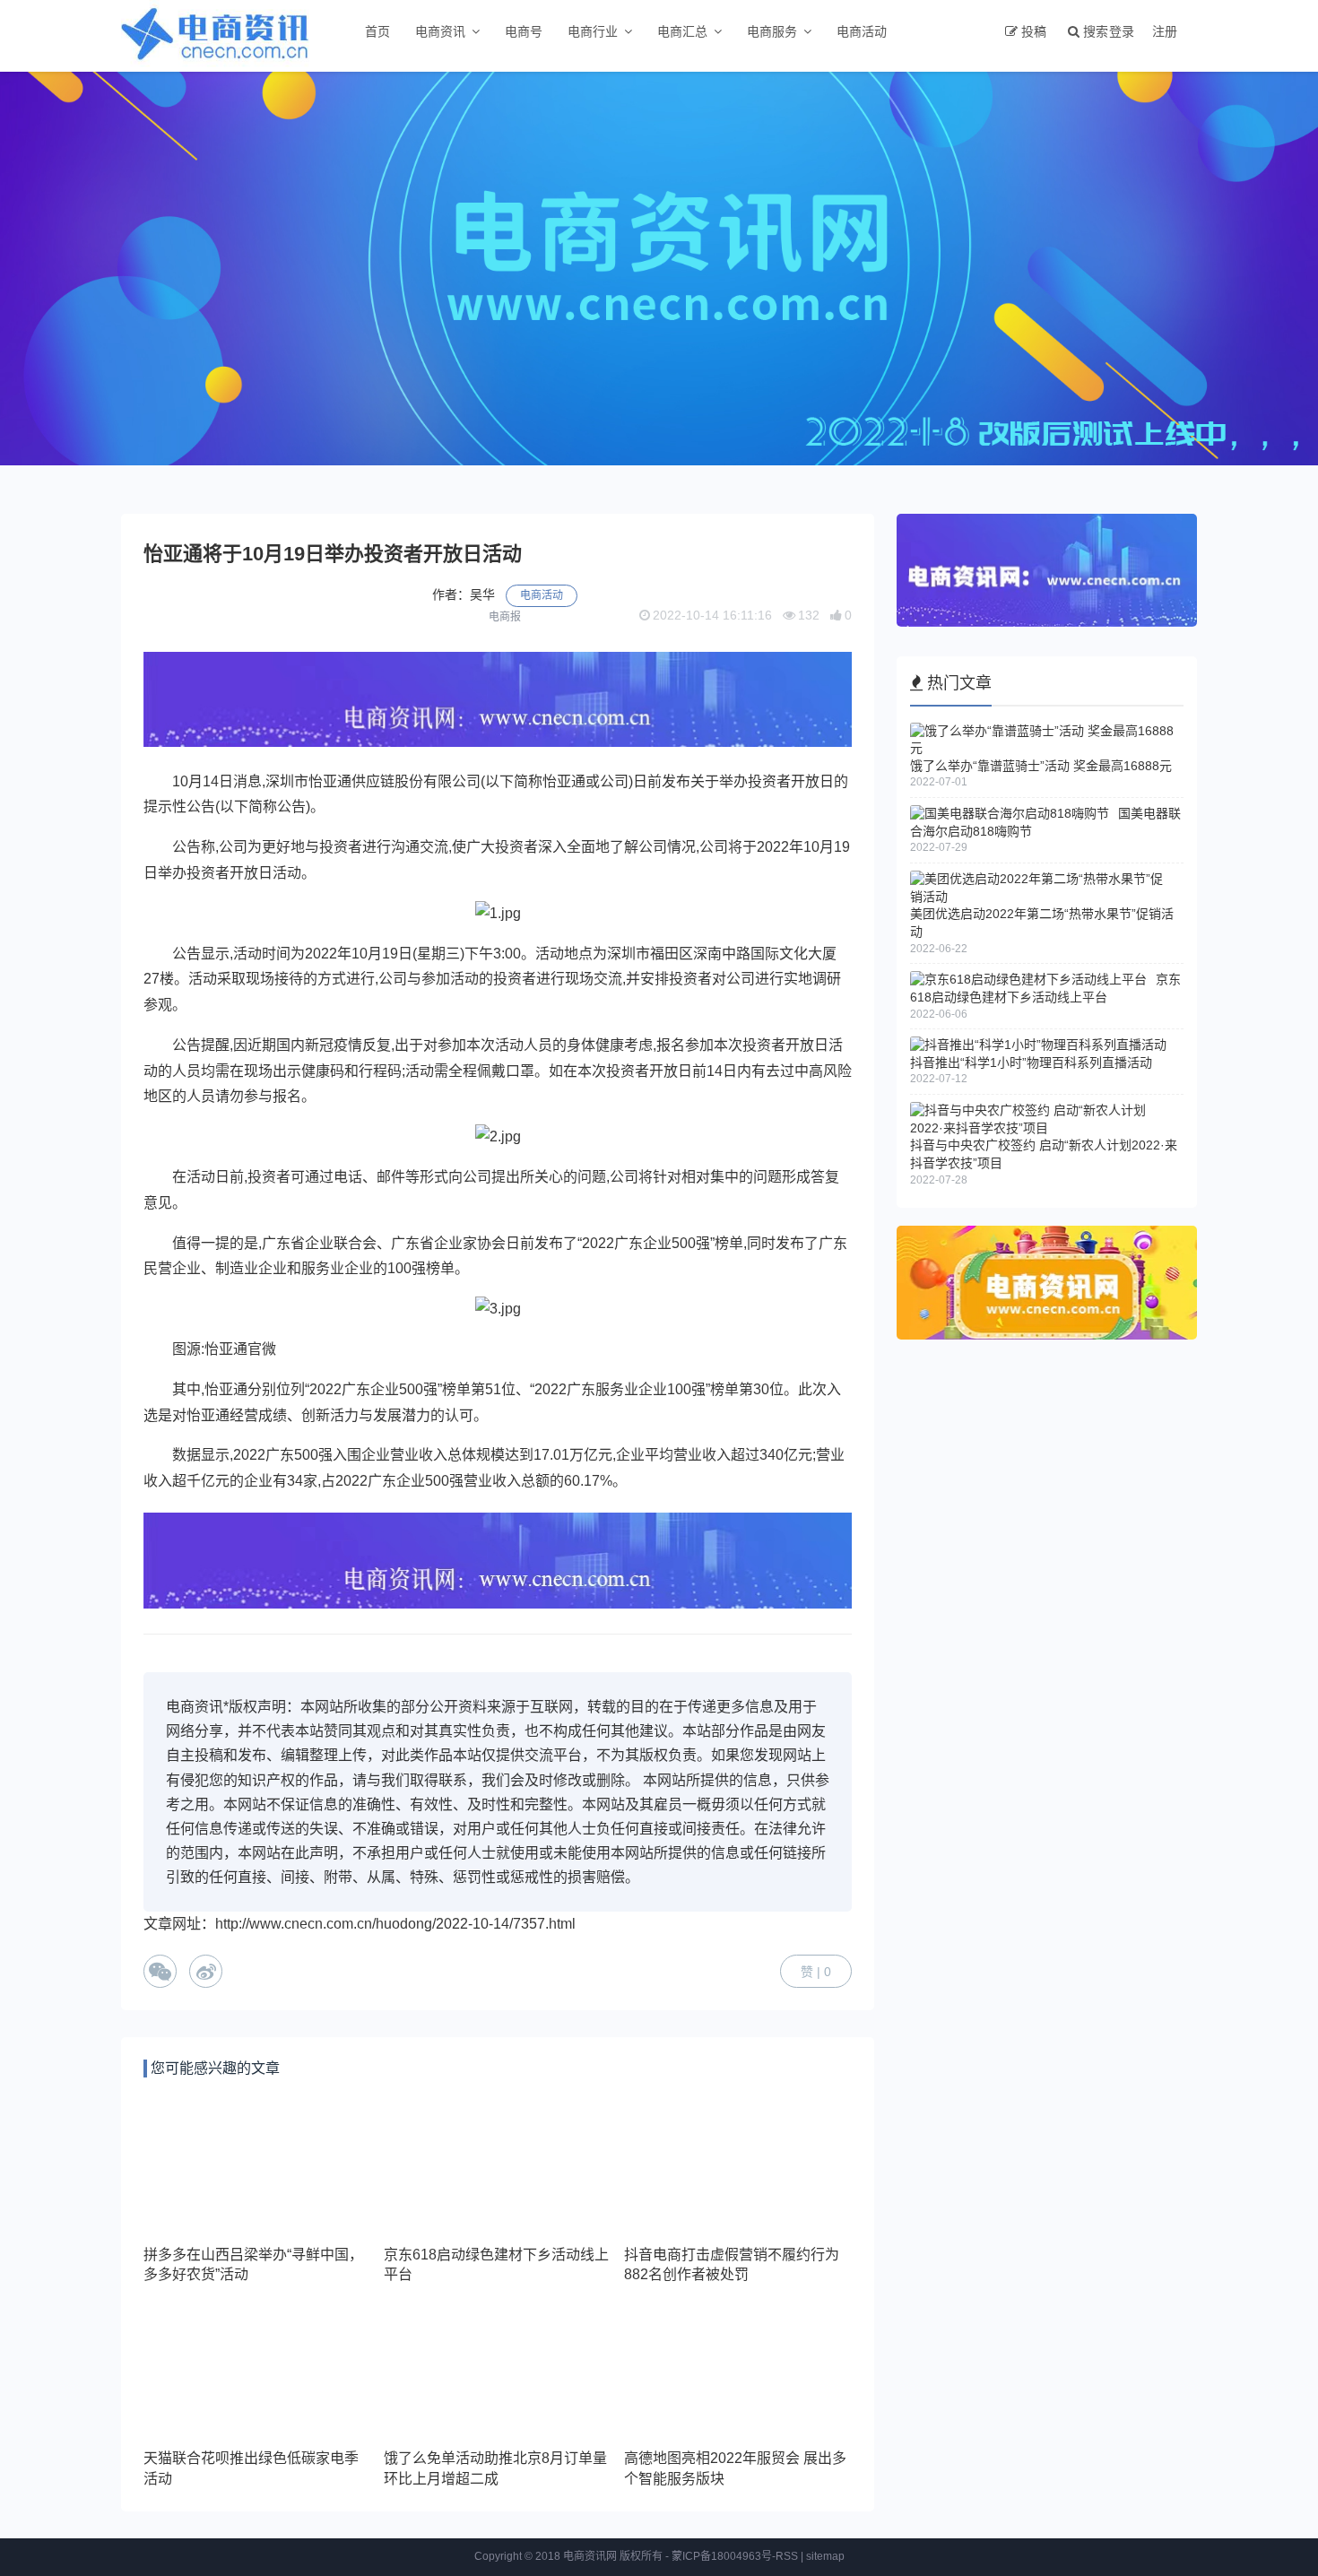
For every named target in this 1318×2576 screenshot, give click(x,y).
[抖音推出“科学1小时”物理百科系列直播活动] (1038, 1045)
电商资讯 (440, 31)
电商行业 (593, 31)
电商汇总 (682, 31)
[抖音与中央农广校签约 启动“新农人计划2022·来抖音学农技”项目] (1042, 1128)
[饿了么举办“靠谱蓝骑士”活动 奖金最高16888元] (1042, 748)
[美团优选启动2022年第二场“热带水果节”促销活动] (1042, 897)
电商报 (505, 617)
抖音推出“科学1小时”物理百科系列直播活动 (1031, 1062)
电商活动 (862, 31)
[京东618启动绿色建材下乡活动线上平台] (1028, 979)
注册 (1165, 31)
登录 (1122, 31)
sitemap (825, 2556)
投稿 (1034, 31)
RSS (787, 2556)
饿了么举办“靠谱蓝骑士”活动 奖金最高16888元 (1041, 766)
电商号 (524, 31)
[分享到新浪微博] (206, 1971)
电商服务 (772, 31)
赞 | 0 (816, 1972)
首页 (377, 31)
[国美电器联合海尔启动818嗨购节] (1010, 813)
